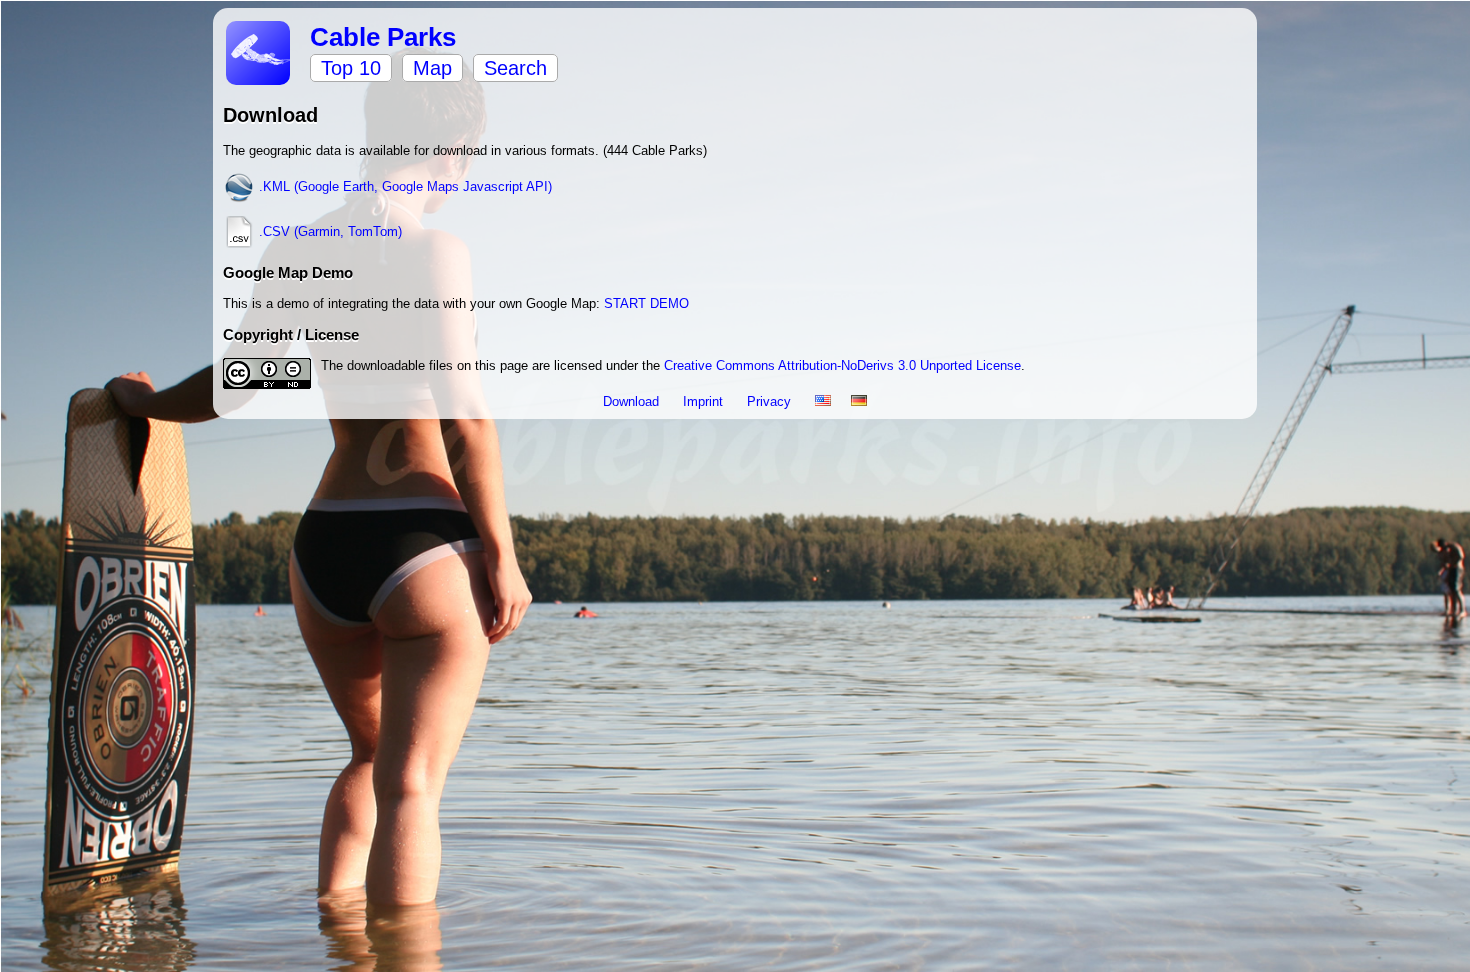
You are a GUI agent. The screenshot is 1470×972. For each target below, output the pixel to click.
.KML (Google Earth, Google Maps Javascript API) (403, 186)
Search (515, 68)
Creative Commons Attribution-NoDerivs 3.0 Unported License (842, 365)
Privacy (771, 401)
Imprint (705, 401)
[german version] (859, 401)
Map (432, 68)
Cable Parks (383, 37)
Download (633, 401)
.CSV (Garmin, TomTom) (328, 231)
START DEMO (646, 303)
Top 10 (351, 68)
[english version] (823, 401)
